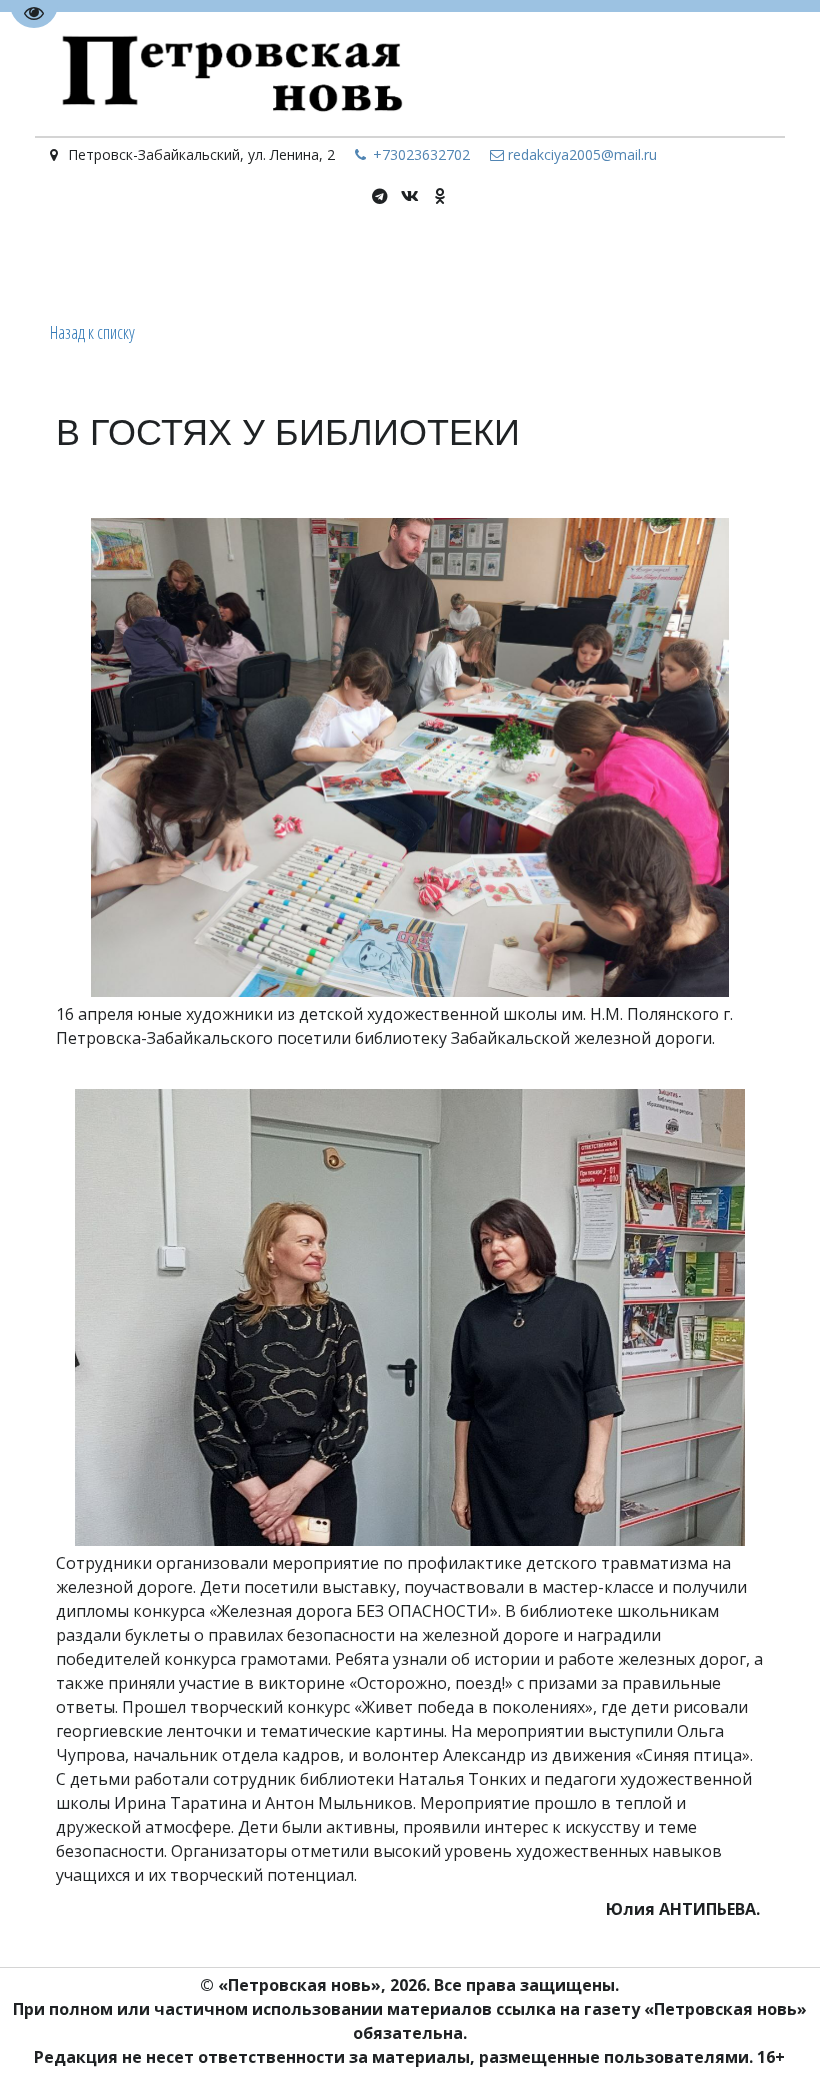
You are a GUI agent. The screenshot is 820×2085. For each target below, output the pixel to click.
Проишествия (367, 261)
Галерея (702, 261)
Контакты (478, 261)
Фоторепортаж (595, 261)
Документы (248, 261)
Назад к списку (92, 332)
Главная (90, 261)
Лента (162, 261)
